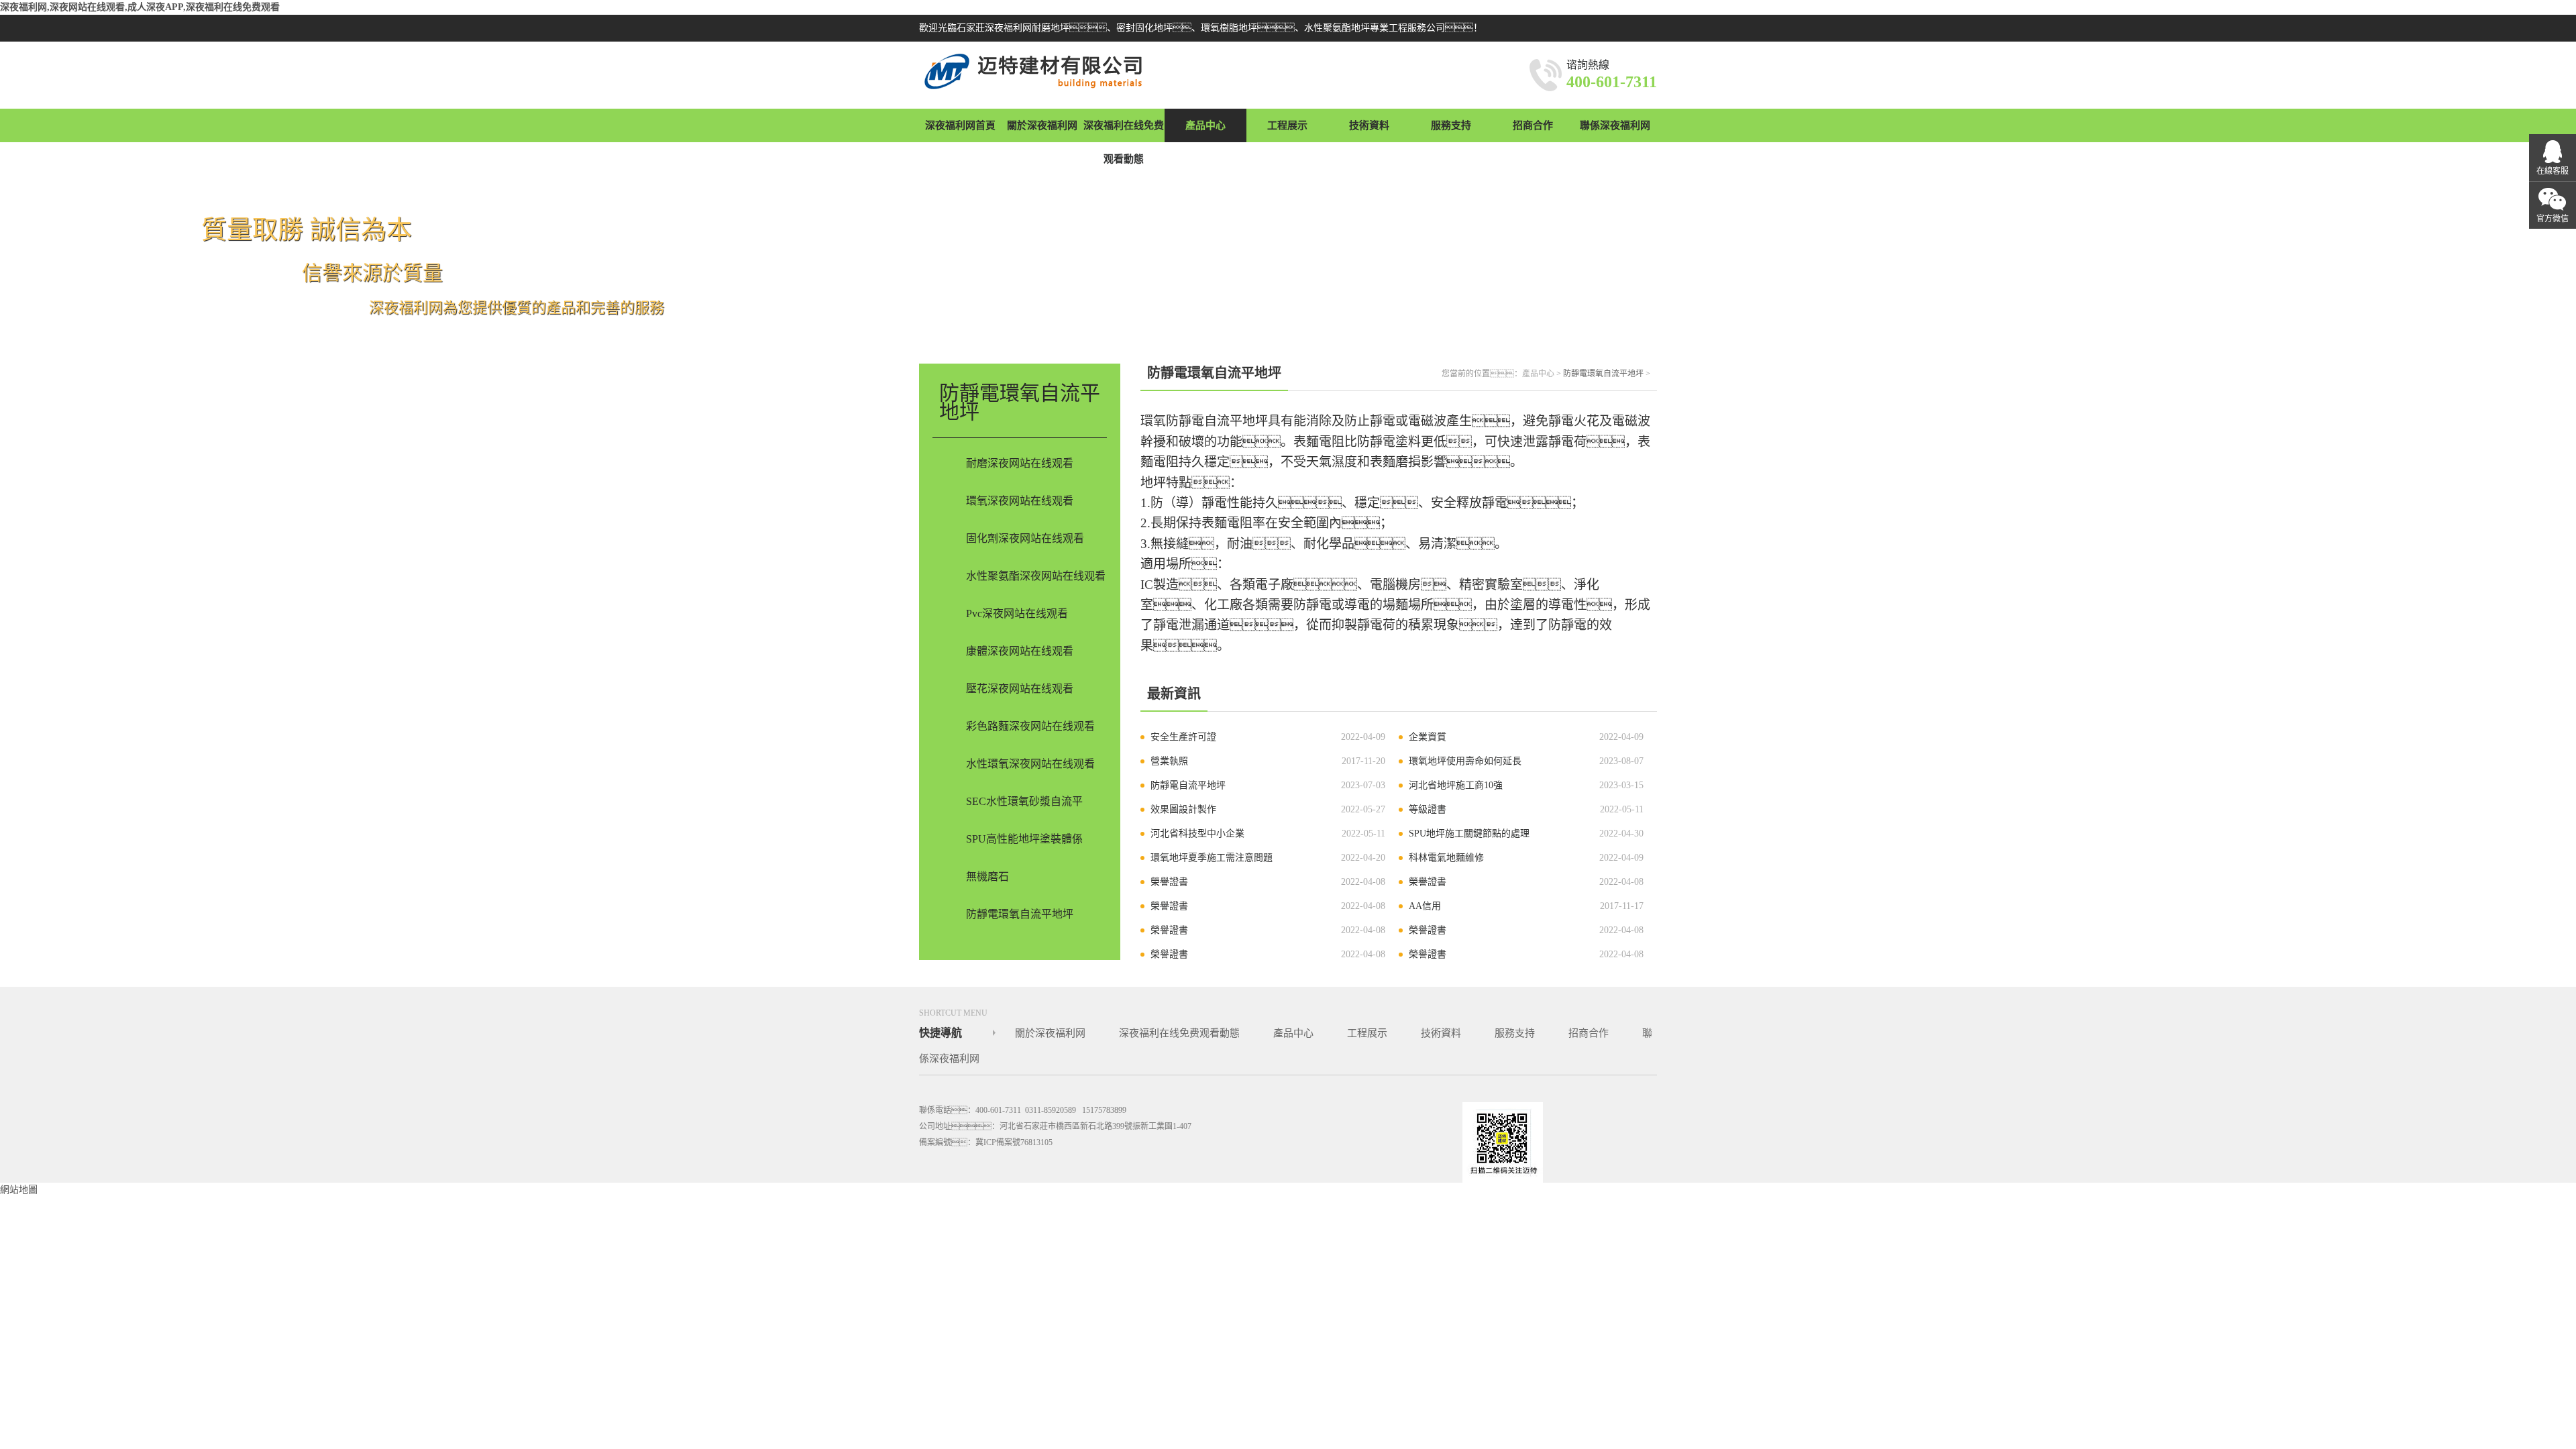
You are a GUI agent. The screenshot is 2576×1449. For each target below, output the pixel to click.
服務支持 (1451, 125)
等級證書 (1428, 809)
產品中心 (1205, 125)
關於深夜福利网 (1042, 125)
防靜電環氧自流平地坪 (1603, 374)
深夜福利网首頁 (960, 125)
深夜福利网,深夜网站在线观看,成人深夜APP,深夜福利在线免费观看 (140, 7)
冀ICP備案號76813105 (1014, 1142)
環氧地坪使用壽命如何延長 (1465, 761)
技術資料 (1369, 125)
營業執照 (1169, 761)
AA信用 (1425, 906)
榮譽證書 (1169, 882)
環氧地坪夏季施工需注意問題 (1212, 858)
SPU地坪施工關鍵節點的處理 (1469, 834)
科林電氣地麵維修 (1446, 858)
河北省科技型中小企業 (1197, 834)
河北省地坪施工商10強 (1456, 785)
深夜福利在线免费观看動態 (1124, 142)
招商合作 (1533, 125)
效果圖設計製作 (1183, 809)
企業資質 (1428, 737)
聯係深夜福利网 (1615, 125)
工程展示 (1287, 125)
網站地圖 (19, 1190)
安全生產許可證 (1183, 737)
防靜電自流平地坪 (1188, 785)
